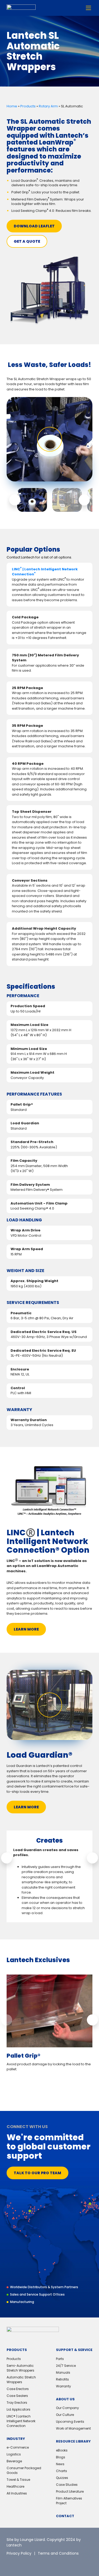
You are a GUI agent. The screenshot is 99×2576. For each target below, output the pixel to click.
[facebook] (34, 2563)
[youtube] (46, 2563)
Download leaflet (34, 226)
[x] (11, 2563)
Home (12, 106)
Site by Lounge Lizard (26, 2540)
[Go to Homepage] (21, 8)
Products (28, 106)
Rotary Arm (48, 106)
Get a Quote (27, 241)
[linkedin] (22, 2563)
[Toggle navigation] (88, 8)
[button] (15, 500)
